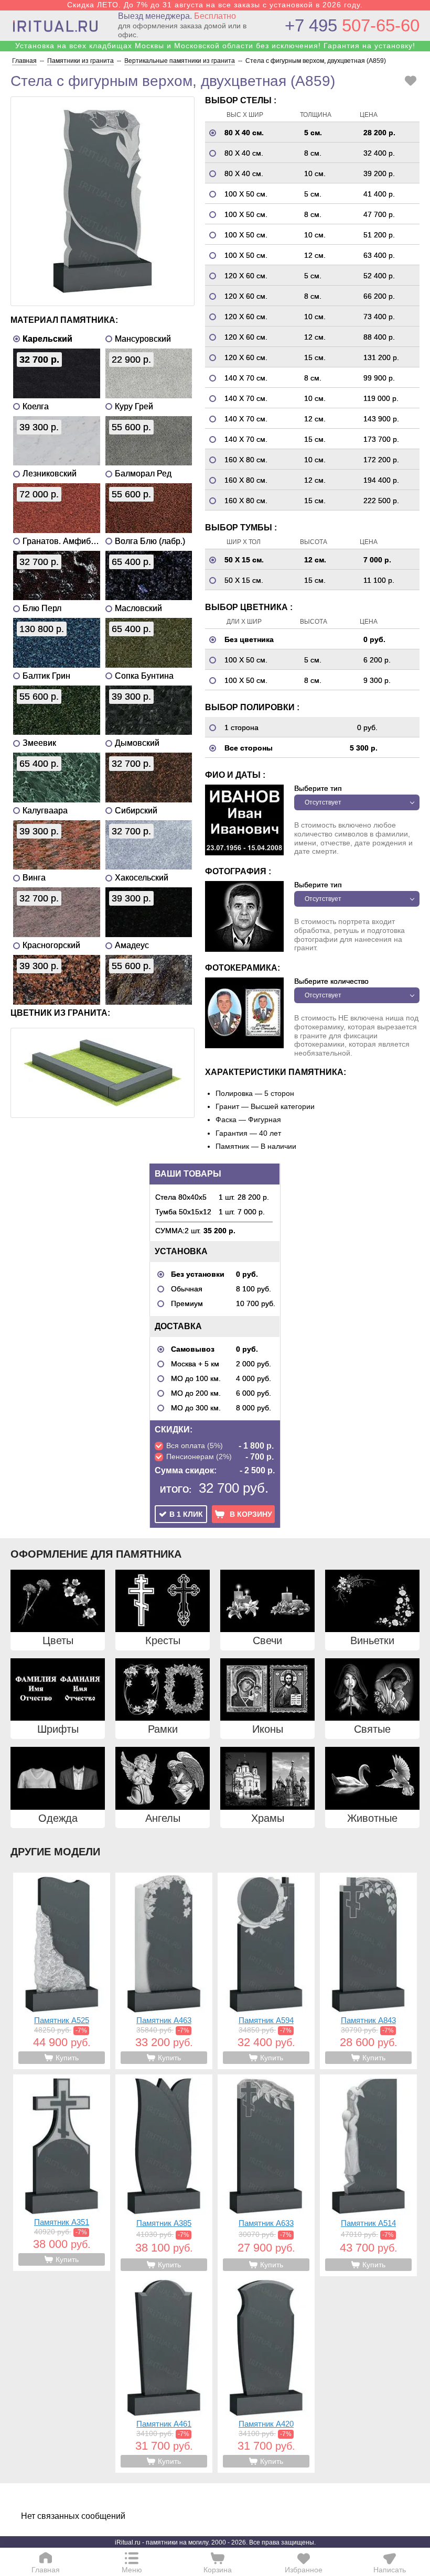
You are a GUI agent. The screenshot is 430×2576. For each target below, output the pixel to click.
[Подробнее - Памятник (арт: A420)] (266, 2374)
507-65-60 (352, 25)
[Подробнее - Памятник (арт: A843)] (368, 1971)
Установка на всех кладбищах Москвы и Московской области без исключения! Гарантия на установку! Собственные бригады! (215, 50)
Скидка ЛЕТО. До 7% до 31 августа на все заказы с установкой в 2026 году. (215, 5)
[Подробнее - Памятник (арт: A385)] (164, 2175)
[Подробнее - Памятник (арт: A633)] (266, 2175)
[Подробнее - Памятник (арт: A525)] (62, 1971)
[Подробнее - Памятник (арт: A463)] (164, 1971)
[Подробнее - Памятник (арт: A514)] (368, 2175)
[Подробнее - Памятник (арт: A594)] (266, 1971)
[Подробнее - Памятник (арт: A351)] (62, 2173)
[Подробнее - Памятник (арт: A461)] (164, 2374)
